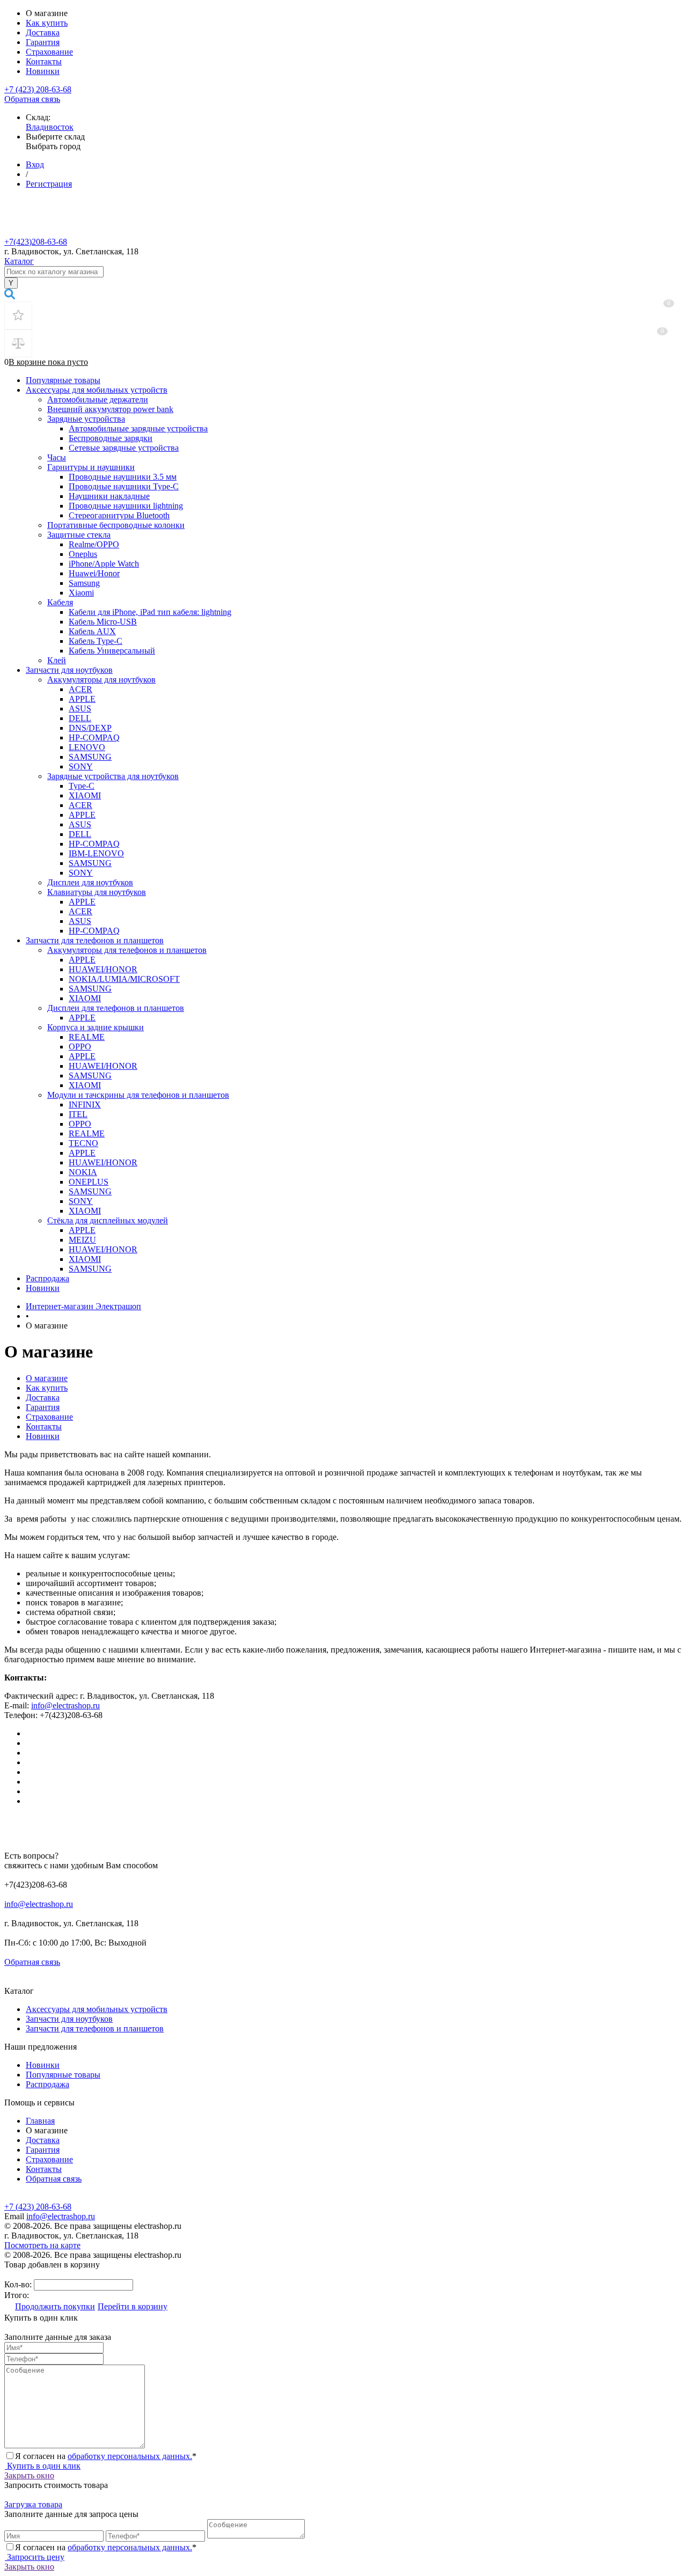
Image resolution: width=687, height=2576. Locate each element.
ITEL (78, 1114)
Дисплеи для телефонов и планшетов (116, 1008)
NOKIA (83, 1172)
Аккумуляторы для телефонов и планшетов (127, 950)
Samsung (84, 583)
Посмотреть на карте (42, 2245)
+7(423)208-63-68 (36, 242)
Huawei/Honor (94, 573)
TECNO (83, 1143)
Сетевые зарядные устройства (124, 448)
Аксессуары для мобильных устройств (97, 390)
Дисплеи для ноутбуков (90, 882)
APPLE (82, 699)
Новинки (43, 71)
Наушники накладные (109, 496)
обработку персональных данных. (130, 2456)
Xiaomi (81, 593)
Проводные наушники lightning (126, 506)
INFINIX (85, 1104)
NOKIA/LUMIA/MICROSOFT (124, 979)
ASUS (80, 709)
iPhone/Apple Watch (104, 564)
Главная (40, 2121)
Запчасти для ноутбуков (69, 670)
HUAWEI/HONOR (103, 969)
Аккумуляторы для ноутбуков (101, 680)
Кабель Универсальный (112, 651)
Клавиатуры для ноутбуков (97, 892)
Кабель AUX (92, 631)
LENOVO (87, 747)
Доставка (43, 32)
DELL (80, 718)
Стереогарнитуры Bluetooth (119, 515)
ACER (81, 689)
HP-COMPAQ (94, 737)
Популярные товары (63, 380)
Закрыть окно (29, 2475)
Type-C (82, 786)
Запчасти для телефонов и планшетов (95, 940)
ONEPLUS (89, 1182)
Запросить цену (35, 2557)
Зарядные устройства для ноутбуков (113, 776)
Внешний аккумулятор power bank (110, 409)
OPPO (80, 1047)
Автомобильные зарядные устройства (138, 428)
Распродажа (47, 1278)
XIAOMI (85, 795)
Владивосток (50, 127)
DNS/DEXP (90, 728)
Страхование (49, 52)
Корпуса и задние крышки (96, 1027)
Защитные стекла (79, 535)
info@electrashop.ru (65, 1705)
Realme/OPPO (94, 544)
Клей (57, 660)
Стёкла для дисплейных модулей (108, 1220)
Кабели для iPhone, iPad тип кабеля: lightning (150, 612)
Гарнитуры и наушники (91, 467)
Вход (35, 164)
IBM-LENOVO (96, 853)
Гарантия (43, 42)
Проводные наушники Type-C (124, 486)
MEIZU (82, 1240)
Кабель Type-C (96, 641)
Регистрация (49, 184)
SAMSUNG (90, 757)
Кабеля (60, 602)
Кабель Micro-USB (103, 622)
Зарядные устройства (86, 419)
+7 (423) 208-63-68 (38, 89)
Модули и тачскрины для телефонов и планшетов (138, 1095)
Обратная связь (32, 99)
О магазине (47, 1378)
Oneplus (83, 554)
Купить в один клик (43, 2466)
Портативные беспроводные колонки (116, 525)
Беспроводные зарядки (111, 438)
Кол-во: (19, 2284)
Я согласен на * (106, 2456)
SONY (81, 766)
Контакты (44, 61)
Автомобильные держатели (98, 399)
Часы (57, 457)
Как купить (47, 23)
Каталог (19, 261)
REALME (87, 1037)
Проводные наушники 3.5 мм (123, 477)
